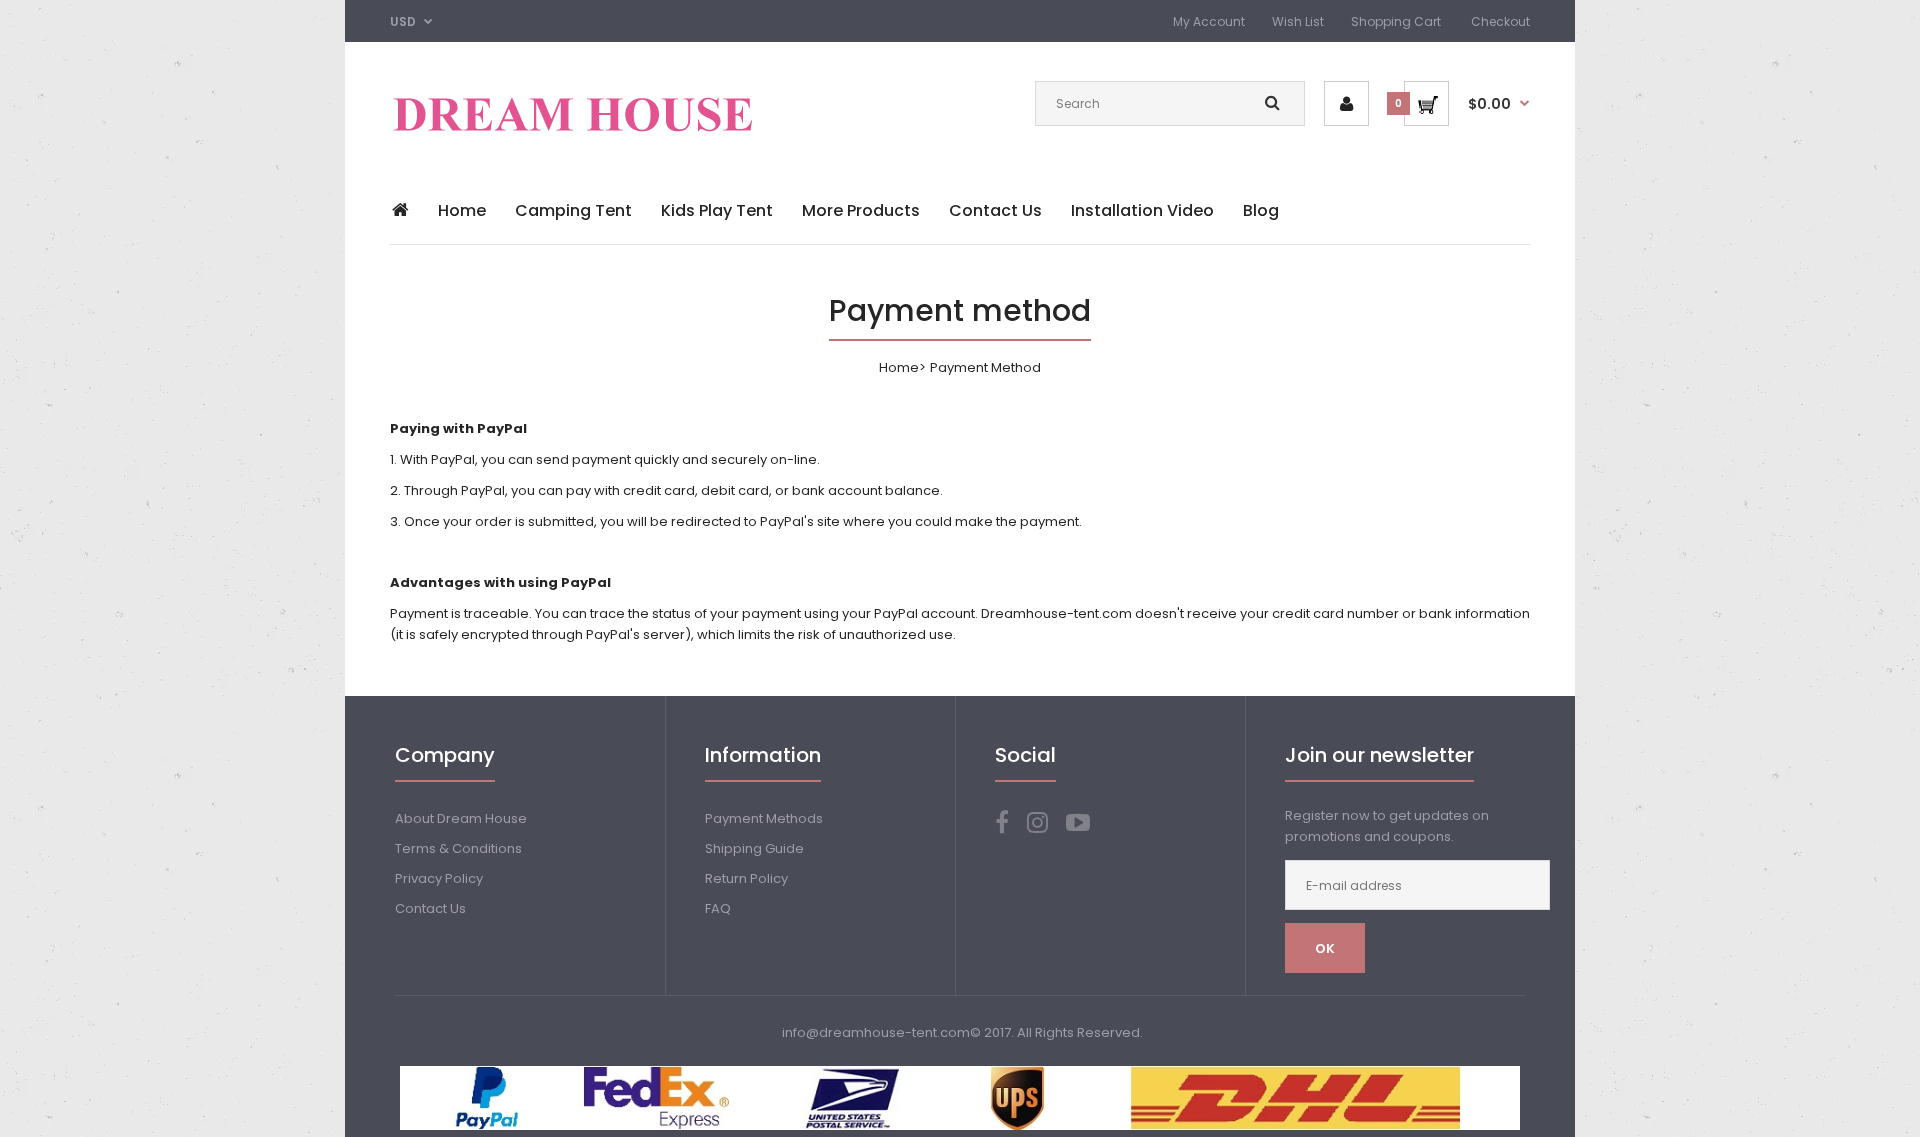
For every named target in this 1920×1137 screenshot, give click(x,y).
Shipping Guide (754, 848)
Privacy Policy (439, 878)
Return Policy (746, 878)
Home (899, 367)
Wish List (1298, 21)
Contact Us (430, 908)
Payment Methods (764, 818)
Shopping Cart (1396, 21)
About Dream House (461, 818)
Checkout (1500, 21)
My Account (1209, 21)
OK (1325, 948)
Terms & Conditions (458, 848)
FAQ (718, 908)
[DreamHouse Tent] (573, 142)
